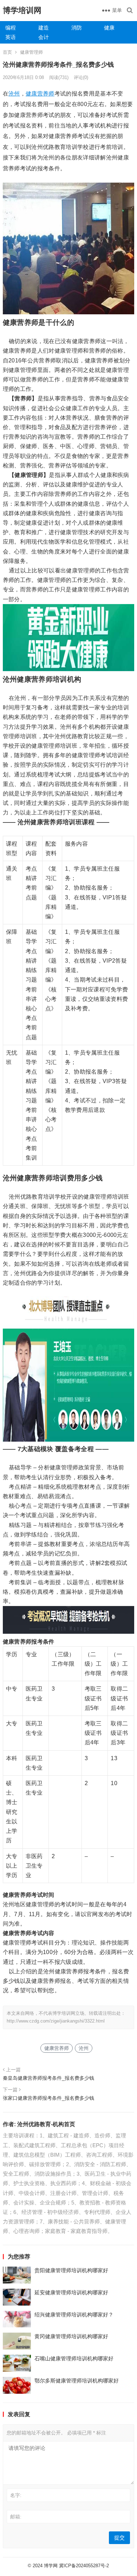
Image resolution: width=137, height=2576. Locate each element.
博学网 (51, 2566)
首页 (7, 52)
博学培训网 (22, 10)
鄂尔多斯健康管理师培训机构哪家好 (77, 2381)
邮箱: (16, 2517)
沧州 (14, 94)
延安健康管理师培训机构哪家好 (71, 2292)
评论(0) (81, 77)
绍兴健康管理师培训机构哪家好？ (74, 2315)
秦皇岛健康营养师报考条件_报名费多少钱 (48, 2078)
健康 (109, 28)
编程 (11, 28)
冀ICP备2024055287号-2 (84, 2566)
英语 (11, 37)
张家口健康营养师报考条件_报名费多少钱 (48, 2098)
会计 (44, 37)
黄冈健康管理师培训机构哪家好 (71, 2336)
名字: (16, 2495)
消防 (77, 28)
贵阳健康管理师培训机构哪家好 (71, 2270)
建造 (44, 28)
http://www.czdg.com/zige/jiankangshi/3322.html (56, 2021)
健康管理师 (31, 52)
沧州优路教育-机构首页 (46, 2124)
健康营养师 (40, 94)
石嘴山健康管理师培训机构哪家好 (74, 2358)
